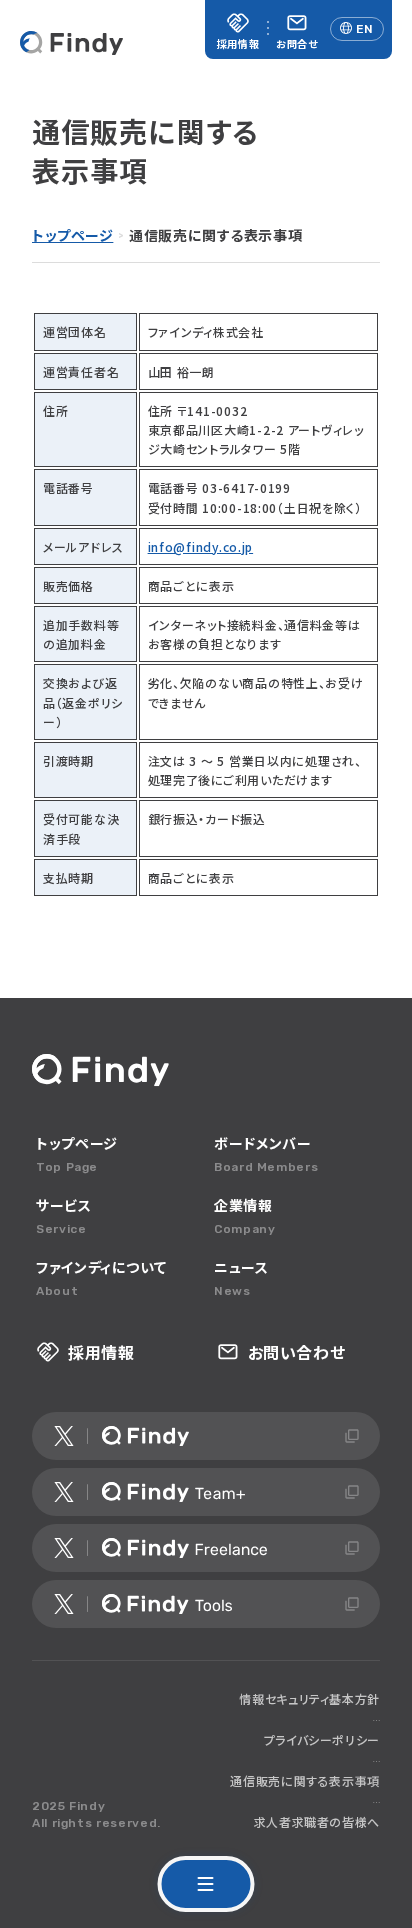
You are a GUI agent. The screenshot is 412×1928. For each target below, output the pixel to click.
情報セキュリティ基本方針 (309, 1698)
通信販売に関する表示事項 (305, 1780)
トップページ (72, 235)
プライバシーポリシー (322, 1739)
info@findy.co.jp (201, 546)
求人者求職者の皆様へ (317, 1821)
